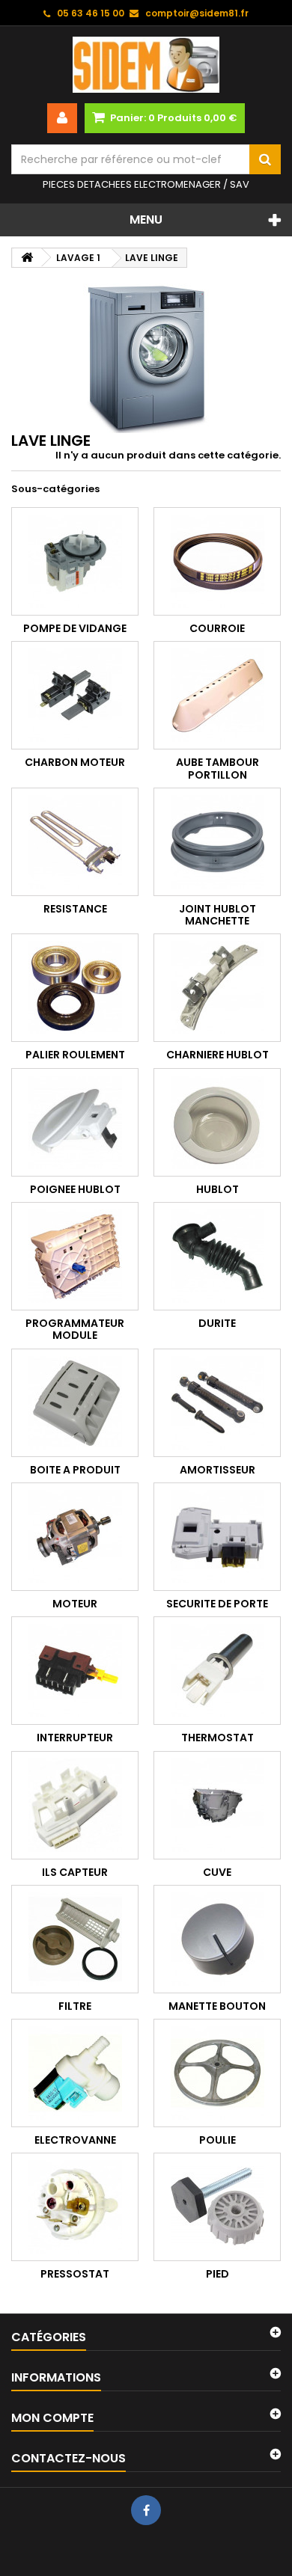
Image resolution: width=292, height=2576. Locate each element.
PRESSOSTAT (75, 2274)
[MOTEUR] (75, 1537)
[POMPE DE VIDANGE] (75, 561)
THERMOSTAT (218, 1738)
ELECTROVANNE (75, 2140)
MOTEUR (75, 1604)
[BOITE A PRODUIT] (75, 1403)
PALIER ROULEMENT (75, 1055)
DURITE (217, 1323)
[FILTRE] (75, 1939)
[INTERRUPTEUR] (75, 1671)
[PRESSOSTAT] (75, 2207)
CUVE (217, 1872)
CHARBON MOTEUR (75, 762)
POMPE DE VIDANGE (75, 628)
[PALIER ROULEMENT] (75, 988)
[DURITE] (217, 1256)
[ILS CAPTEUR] (75, 1805)
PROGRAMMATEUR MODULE (75, 1329)
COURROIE (217, 628)
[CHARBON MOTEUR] (75, 695)
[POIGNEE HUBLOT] (75, 1122)
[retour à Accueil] (27, 258)
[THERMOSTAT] (217, 1671)
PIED (218, 2274)
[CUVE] (217, 1805)
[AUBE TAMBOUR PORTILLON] (217, 695)
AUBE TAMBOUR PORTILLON (218, 768)
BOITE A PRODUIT (75, 1470)
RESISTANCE (75, 909)
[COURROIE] (217, 561)
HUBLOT (218, 1189)
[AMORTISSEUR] (217, 1403)
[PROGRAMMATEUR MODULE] (75, 1256)
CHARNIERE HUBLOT (218, 1055)
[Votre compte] (62, 118)
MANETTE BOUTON (217, 2006)
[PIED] (217, 2207)
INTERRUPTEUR (75, 1738)
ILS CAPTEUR (75, 1872)
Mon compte (52, 2418)
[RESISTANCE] (75, 842)
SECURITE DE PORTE (217, 1604)
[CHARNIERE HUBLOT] (217, 988)
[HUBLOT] (217, 1122)
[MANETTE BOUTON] (217, 1939)
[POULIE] (217, 2073)
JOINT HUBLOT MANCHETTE (218, 915)
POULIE (218, 2140)
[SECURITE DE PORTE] (217, 1537)
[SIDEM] (146, 65)
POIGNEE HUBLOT (75, 1189)
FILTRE (75, 2006)
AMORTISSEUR (218, 1470)
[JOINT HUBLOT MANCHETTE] (217, 842)
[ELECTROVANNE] (75, 2073)
